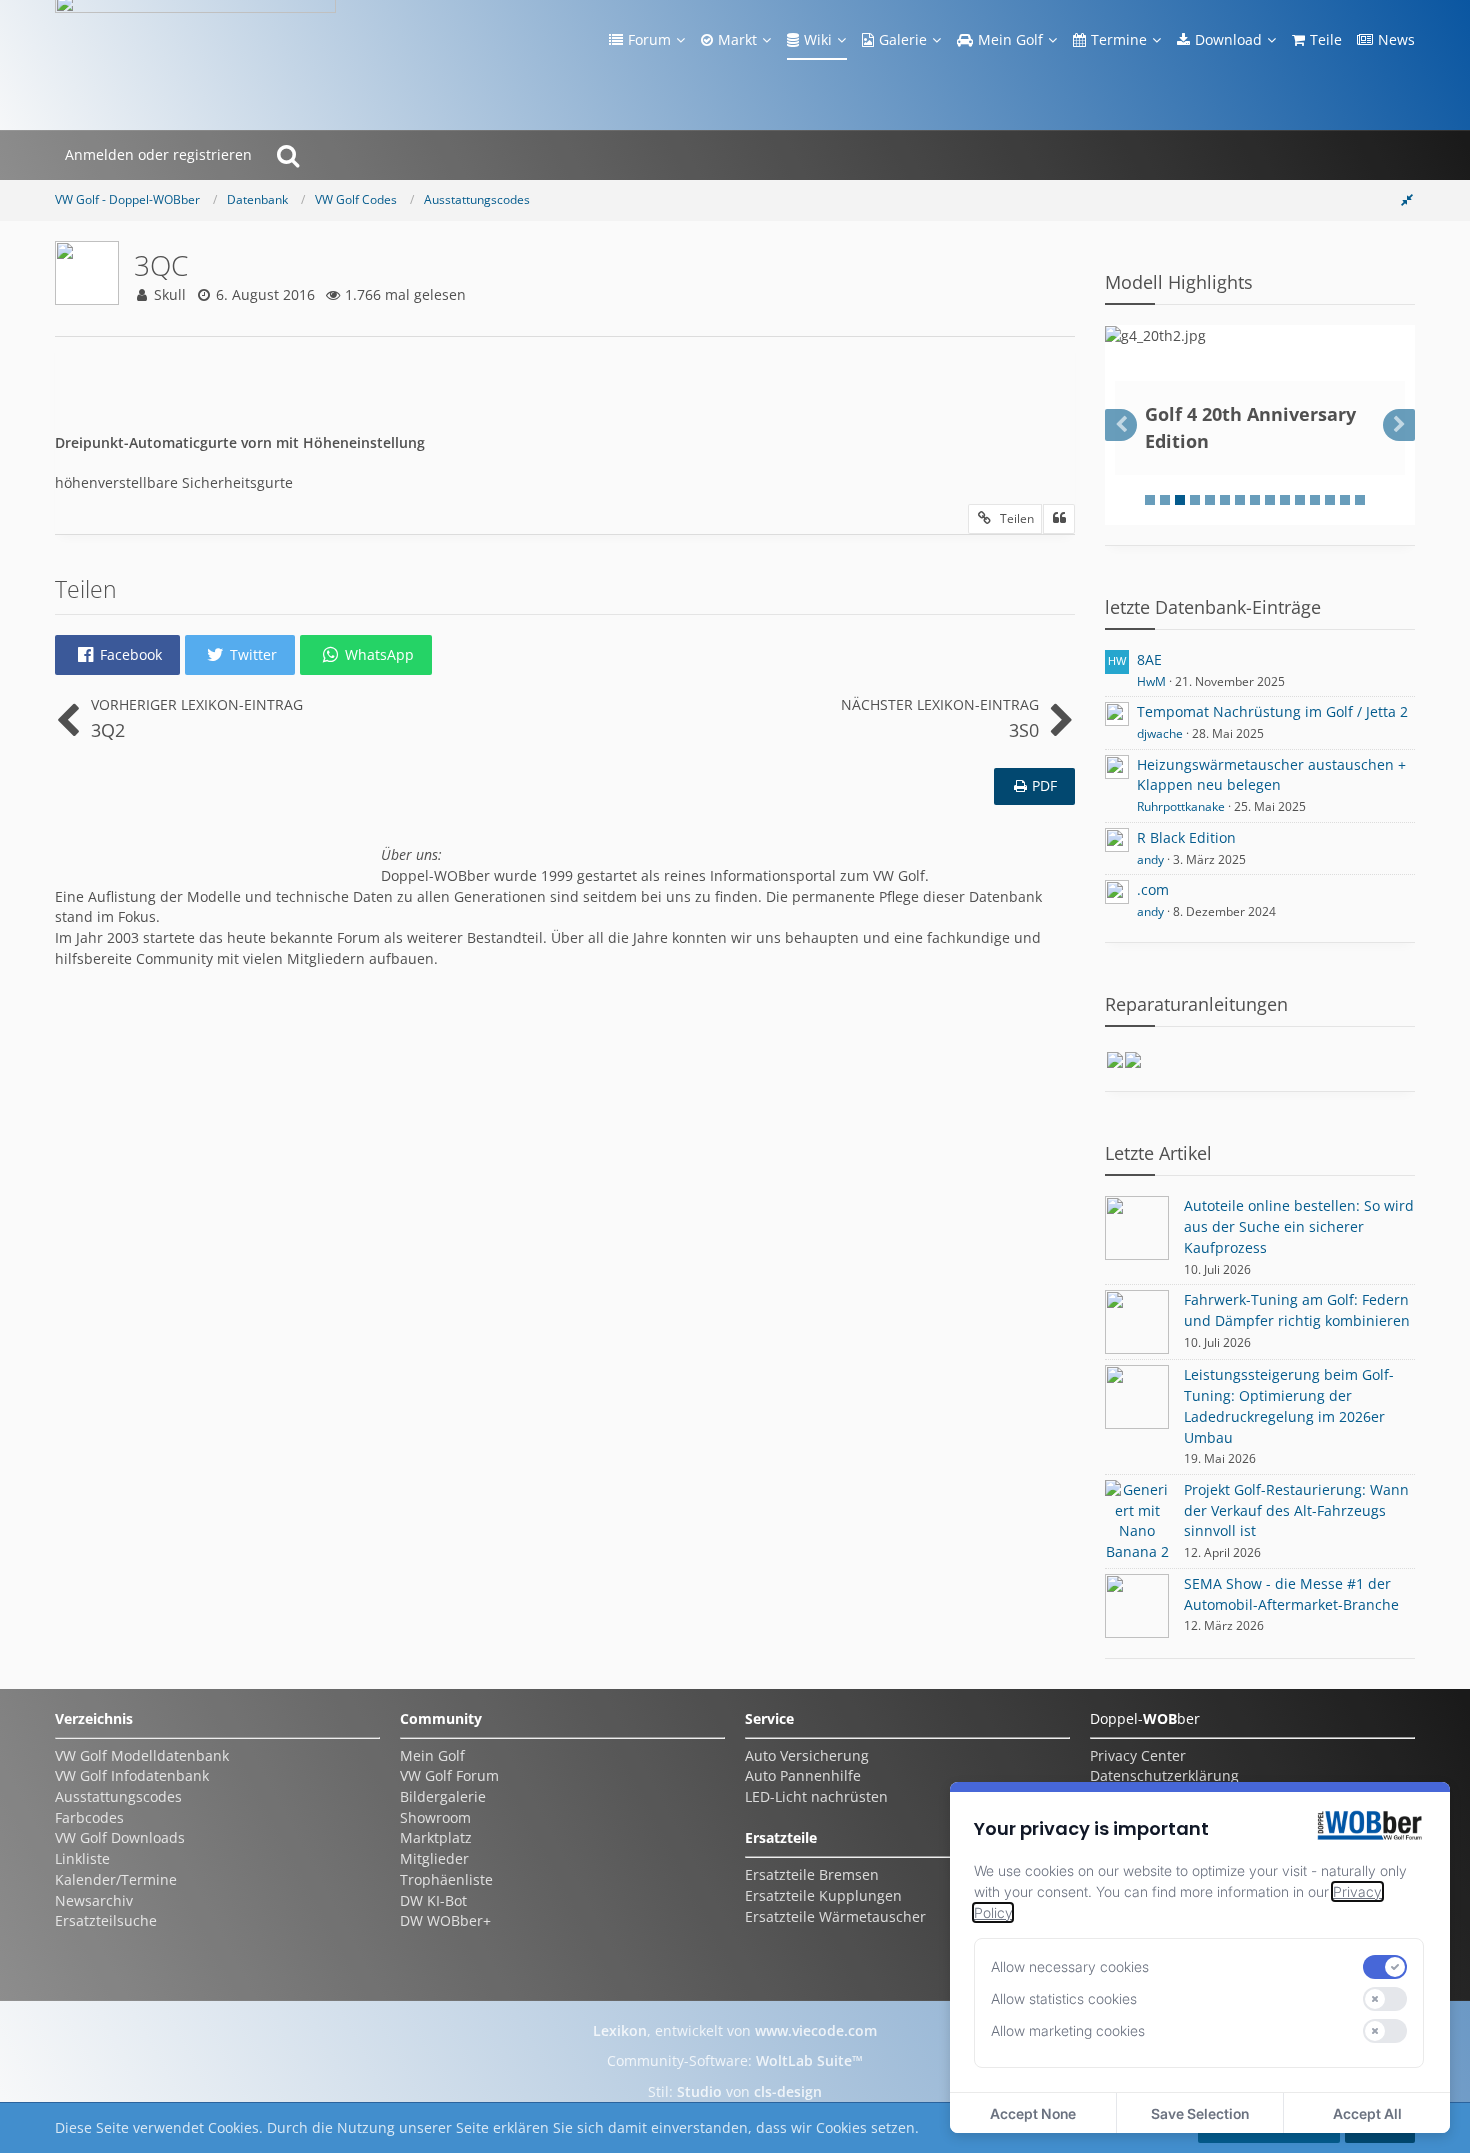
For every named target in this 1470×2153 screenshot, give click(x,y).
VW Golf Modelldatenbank (142, 1755)
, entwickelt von (735, 2030)
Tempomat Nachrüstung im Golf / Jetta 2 (1272, 711)
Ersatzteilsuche (106, 1920)
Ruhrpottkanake (1181, 806)
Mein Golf (432, 1755)
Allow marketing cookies (1068, 2030)
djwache (1160, 733)
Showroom (435, 1817)
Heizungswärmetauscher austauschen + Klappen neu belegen (1271, 775)
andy (1150, 859)
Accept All (1367, 2113)
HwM (1151, 681)
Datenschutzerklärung (1164, 1775)
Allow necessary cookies (1070, 1966)
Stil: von (735, 2091)
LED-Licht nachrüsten (816, 1796)
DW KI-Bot (433, 1900)
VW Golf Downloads (120, 1837)
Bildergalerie (443, 1796)
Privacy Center (1138, 1755)
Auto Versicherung (807, 1755)
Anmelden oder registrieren (158, 154)
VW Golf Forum (449, 1775)
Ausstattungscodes (118, 1796)
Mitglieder (434, 1858)
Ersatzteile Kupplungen (823, 1895)
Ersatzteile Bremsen (812, 1874)
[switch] (1385, 1967)
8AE (1149, 659)
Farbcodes (89, 1817)
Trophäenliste (446, 1879)
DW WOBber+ (445, 1920)
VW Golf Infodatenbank (132, 1775)
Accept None (1033, 2113)
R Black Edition (1186, 837)
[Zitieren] (1059, 519)
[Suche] (288, 155)
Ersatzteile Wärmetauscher (835, 1916)
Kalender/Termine (116, 1879)
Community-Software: (735, 2060)
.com (1153, 889)
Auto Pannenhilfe (803, 1775)
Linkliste (82, 1858)
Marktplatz (436, 1837)
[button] (117, 655)
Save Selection (1200, 2113)
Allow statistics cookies (1064, 1998)
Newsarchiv (94, 1900)
